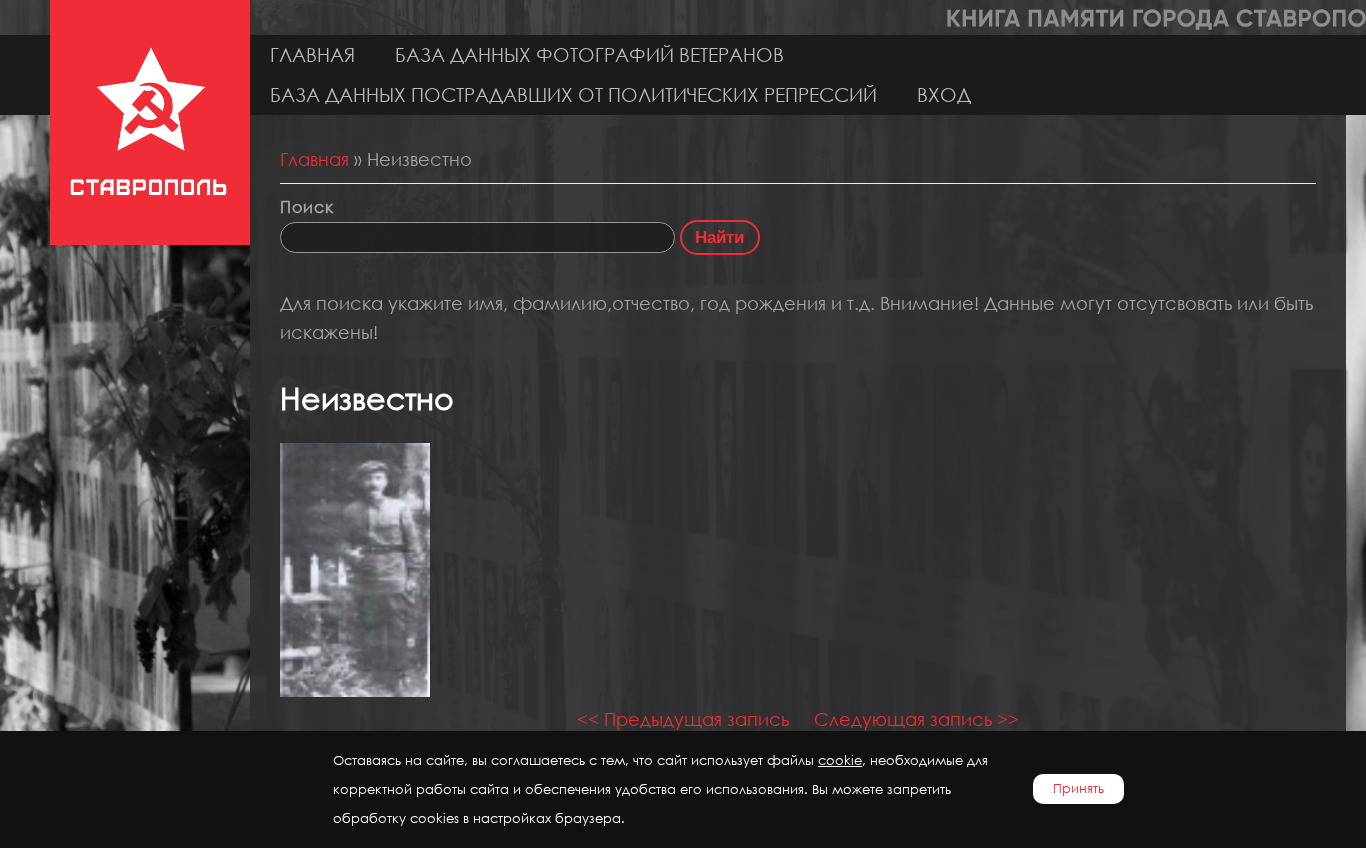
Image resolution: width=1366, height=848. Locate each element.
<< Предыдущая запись (683, 719)
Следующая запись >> (916, 719)
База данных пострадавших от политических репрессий (573, 94)
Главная (312, 54)
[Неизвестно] (355, 690)
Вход (944, 94)
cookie (840, 760)
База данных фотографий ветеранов (589, 54)
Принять (1078, 788)
